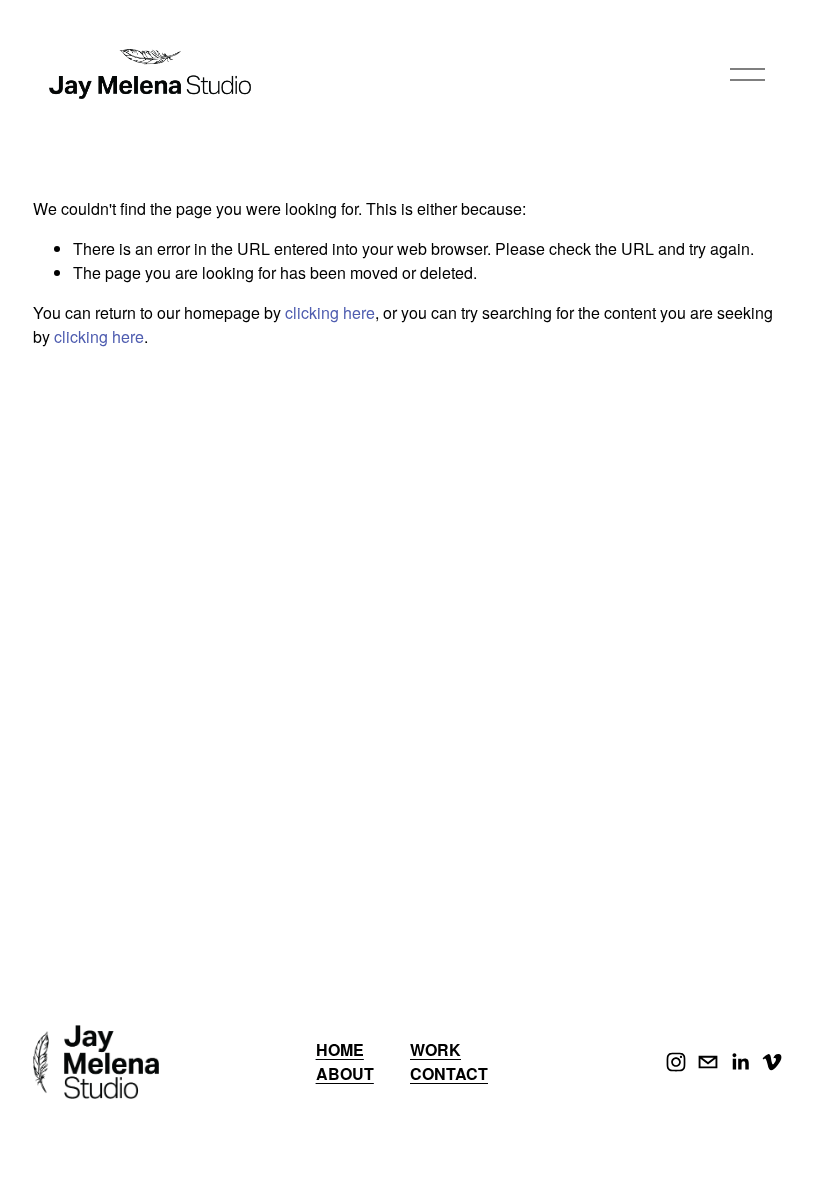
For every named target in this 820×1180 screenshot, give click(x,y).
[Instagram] (676, 1062)
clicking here (330, 312)
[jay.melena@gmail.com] (708, 1062)
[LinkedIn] (740, 1062)
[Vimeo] (772, 1062)
